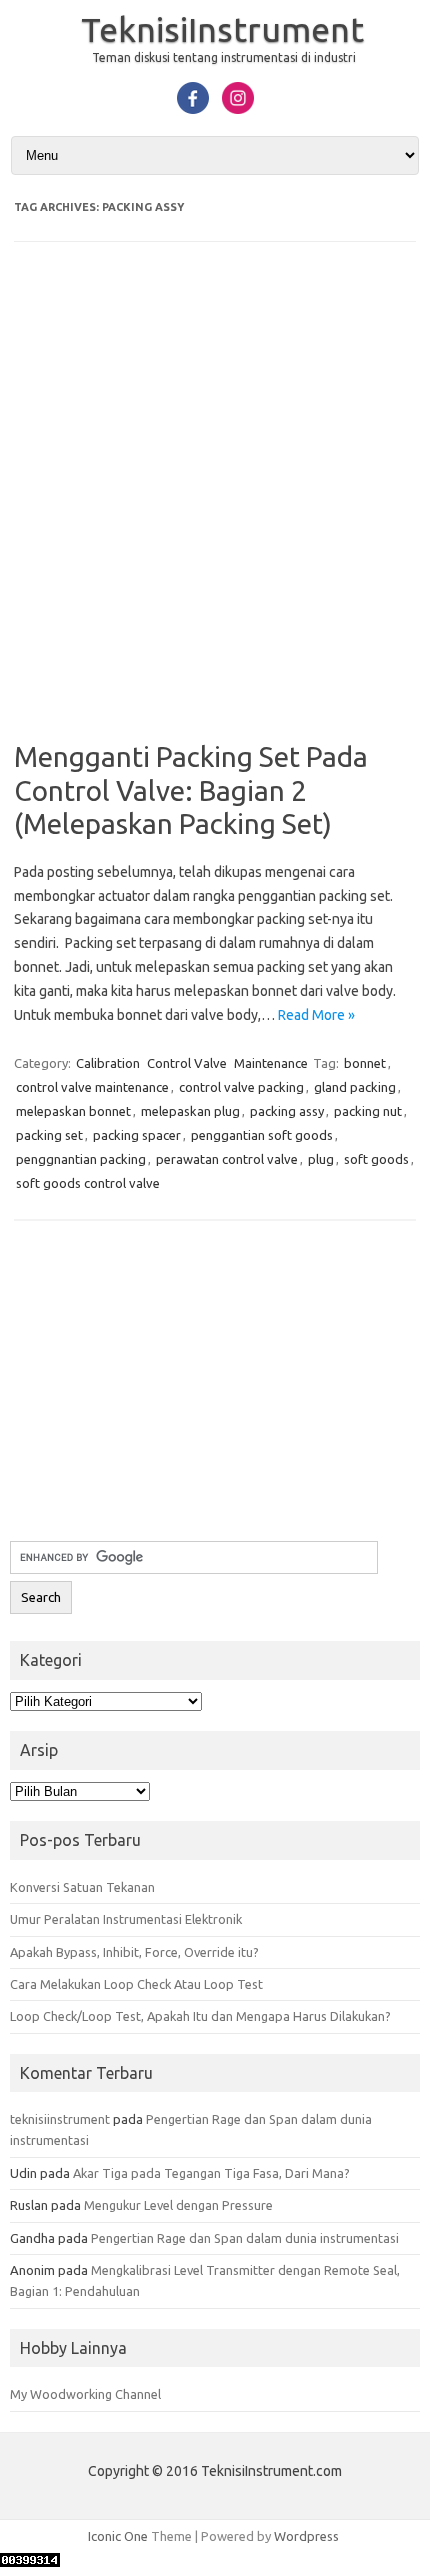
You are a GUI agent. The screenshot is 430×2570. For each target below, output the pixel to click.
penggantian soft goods (262, 1135)
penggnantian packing (81, 1159)
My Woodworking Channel (85, 2394)
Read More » (316, 1015)
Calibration (108, 1063)
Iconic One (118, 2536)
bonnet (365, 1063)
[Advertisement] (215, 505)
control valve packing (241, 1087)
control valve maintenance (92, 1087)
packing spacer (137, 1135)
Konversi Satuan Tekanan (82, 1887)
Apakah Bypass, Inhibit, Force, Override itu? (134, 1952)
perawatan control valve (227, 1159)
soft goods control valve (88, 1183)
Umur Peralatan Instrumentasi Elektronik (126, 1919)
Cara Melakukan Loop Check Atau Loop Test (136, 1984)
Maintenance (271, 1063)
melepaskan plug (190, 1111)
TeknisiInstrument (222, 29)
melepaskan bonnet (73, 1111)
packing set (49, 1135)
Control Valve (187, 1063)
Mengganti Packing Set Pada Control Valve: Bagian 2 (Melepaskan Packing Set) (191, 790)
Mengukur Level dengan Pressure (178, 2205)
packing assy (287, 1111)
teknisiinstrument (60, 2119)
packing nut (368, 1111)
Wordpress (306, 2536)
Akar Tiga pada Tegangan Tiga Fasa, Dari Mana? (211, 2173)
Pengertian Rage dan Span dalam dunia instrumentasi (245, 2238)
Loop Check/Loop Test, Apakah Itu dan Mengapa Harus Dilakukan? (200, 2016)
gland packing (355, 1087)
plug (321, 1159)
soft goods (376, 1159)
